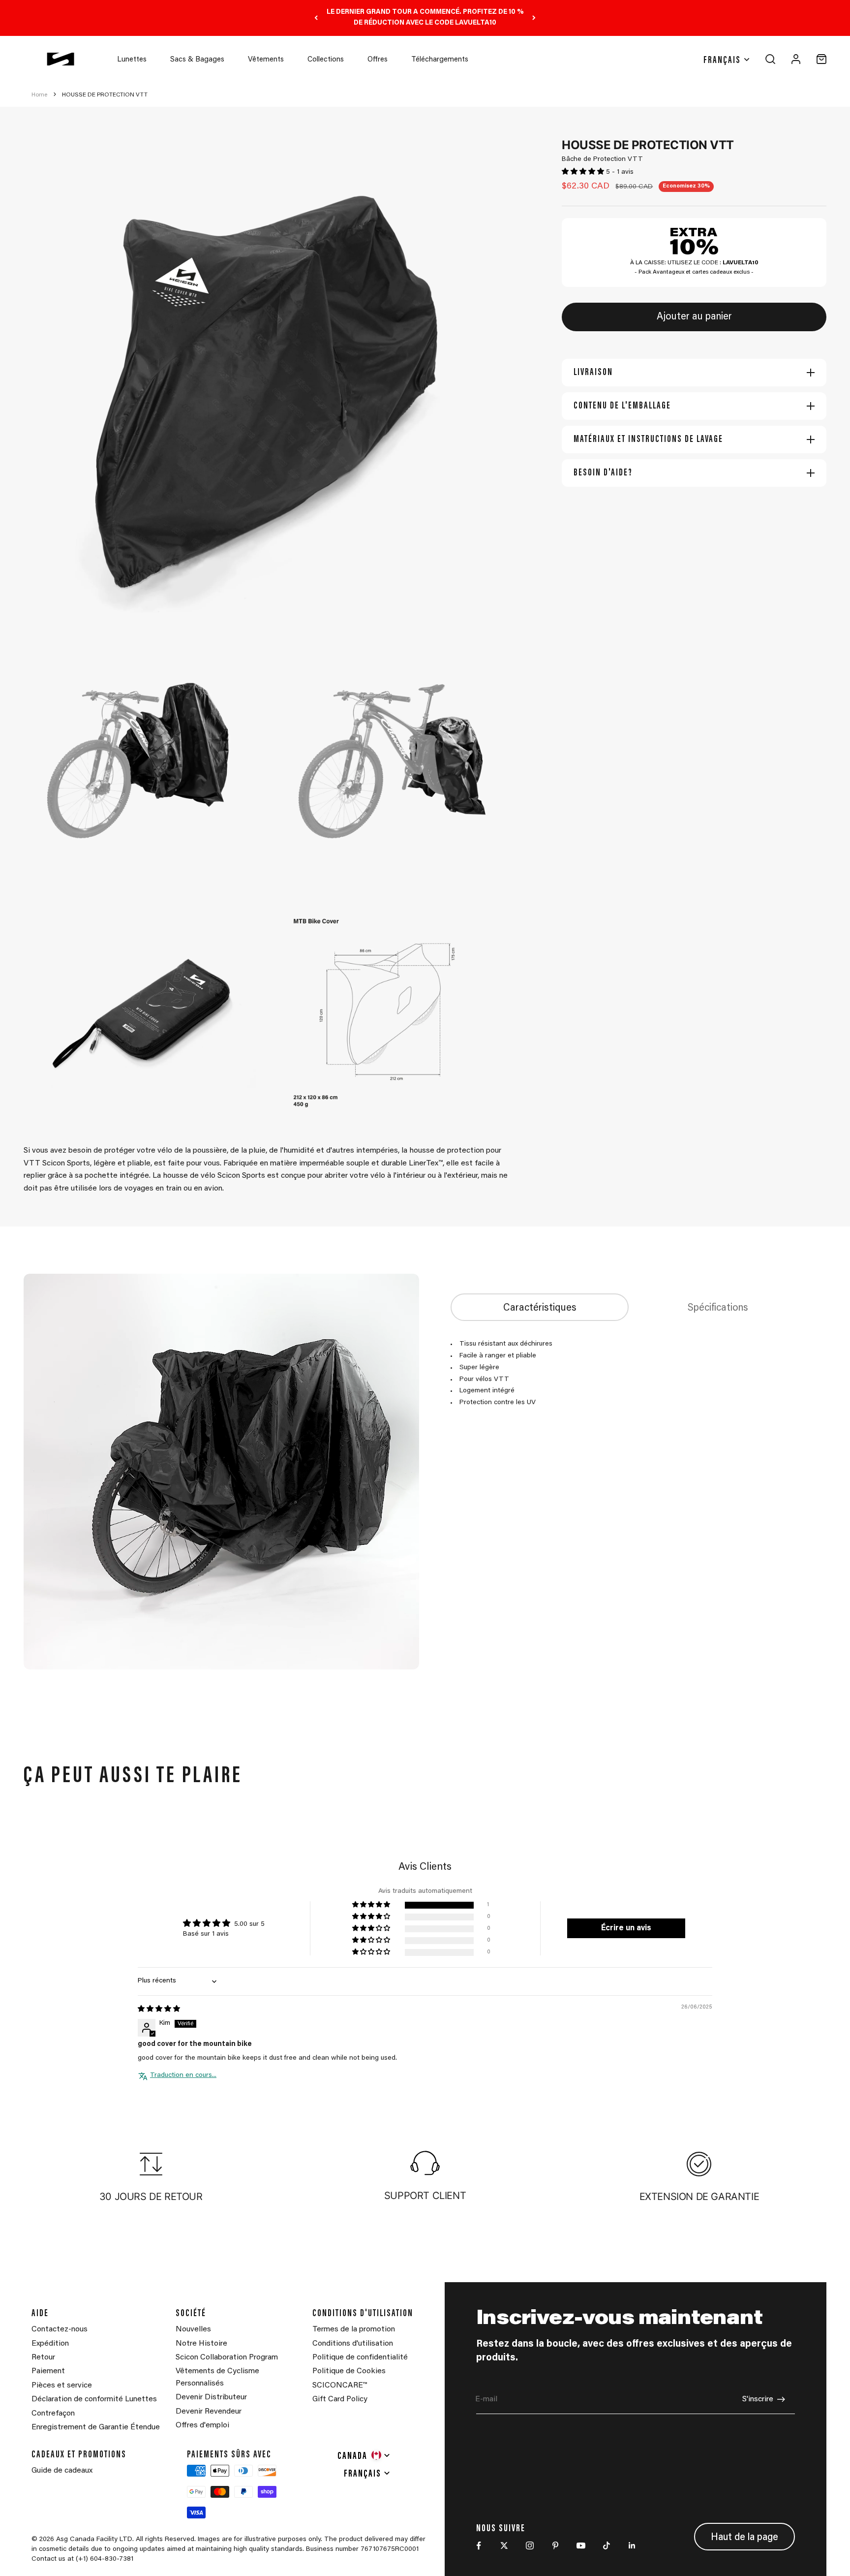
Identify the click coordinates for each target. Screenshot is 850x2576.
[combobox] (364, 2455)
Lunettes (132, 60)
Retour (43, 2357)
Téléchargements (440, 60)
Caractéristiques (540, 1308)
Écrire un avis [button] (626, 1928)
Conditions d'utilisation (353, 2344)
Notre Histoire (201, 2344)
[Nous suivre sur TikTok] (607, 2545)
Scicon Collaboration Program (227, 2357)
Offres (378, 60)
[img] (159, 2010)
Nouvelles (193, 2329)
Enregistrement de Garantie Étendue (96, 2427)
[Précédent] (316, 18)
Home (39, 95)
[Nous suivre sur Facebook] (479, 2545)
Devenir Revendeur (209, 2412)
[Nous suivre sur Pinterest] (555, 2545)
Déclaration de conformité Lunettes (94, 2399)
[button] (584, 172)
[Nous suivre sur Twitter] (504, 2545)
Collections (326, 60)
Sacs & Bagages (197, 60)
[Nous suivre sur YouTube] (581, 2545)
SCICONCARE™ (340, 2386)
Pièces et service (62, 2386)
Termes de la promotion (354, 2329)
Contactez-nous (60, 2329)
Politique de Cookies (349, 2371)
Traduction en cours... (183, 2075)
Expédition (50, 2344)
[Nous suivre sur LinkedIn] (632, 2545)
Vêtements (266, 60)
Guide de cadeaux (62, 2471)
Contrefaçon (53, 2414)
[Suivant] (534, 18)
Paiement (48, 2371)
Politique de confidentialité (360, 2357)
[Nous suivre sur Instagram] (530, 2545)
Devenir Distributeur (211, 2397)
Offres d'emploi (202, 2425)
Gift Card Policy (340, 2399)
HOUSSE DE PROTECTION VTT (105, 95)
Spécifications (718, 1308)
